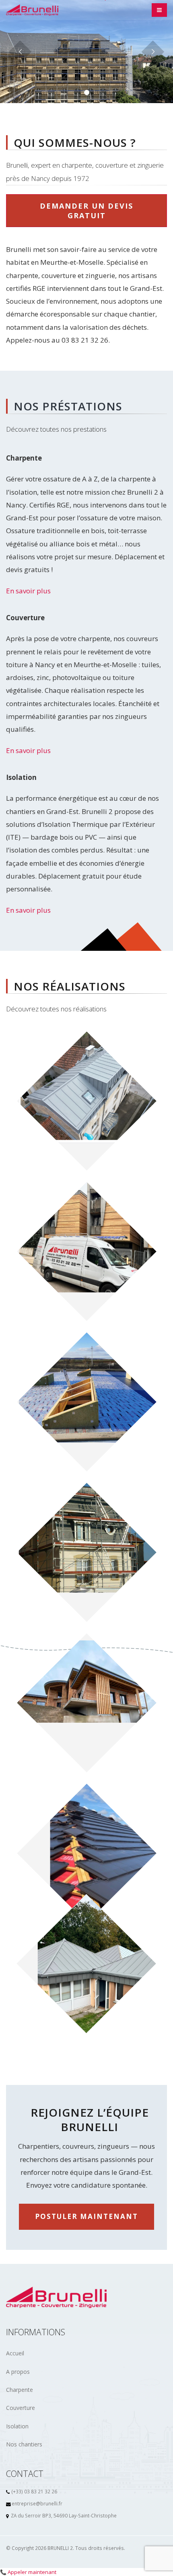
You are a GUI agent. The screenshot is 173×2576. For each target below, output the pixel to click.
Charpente (20, 2390)
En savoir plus (28, 591)
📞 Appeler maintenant (28, 2572)
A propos (18, 2372)
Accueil (15, 2353)
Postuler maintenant (86, 2216)
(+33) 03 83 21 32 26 (34, 2491)
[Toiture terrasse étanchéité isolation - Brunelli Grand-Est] (86, 1402)
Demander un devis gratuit (86, 211)
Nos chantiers (24, 2444)
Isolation (17, 2426)
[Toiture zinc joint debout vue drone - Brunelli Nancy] (86, 1101)
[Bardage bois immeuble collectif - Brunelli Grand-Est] (86, 1251)
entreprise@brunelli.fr (37, 2503)
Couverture (21, 2408)
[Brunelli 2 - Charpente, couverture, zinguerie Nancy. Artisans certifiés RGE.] (32, 10)
